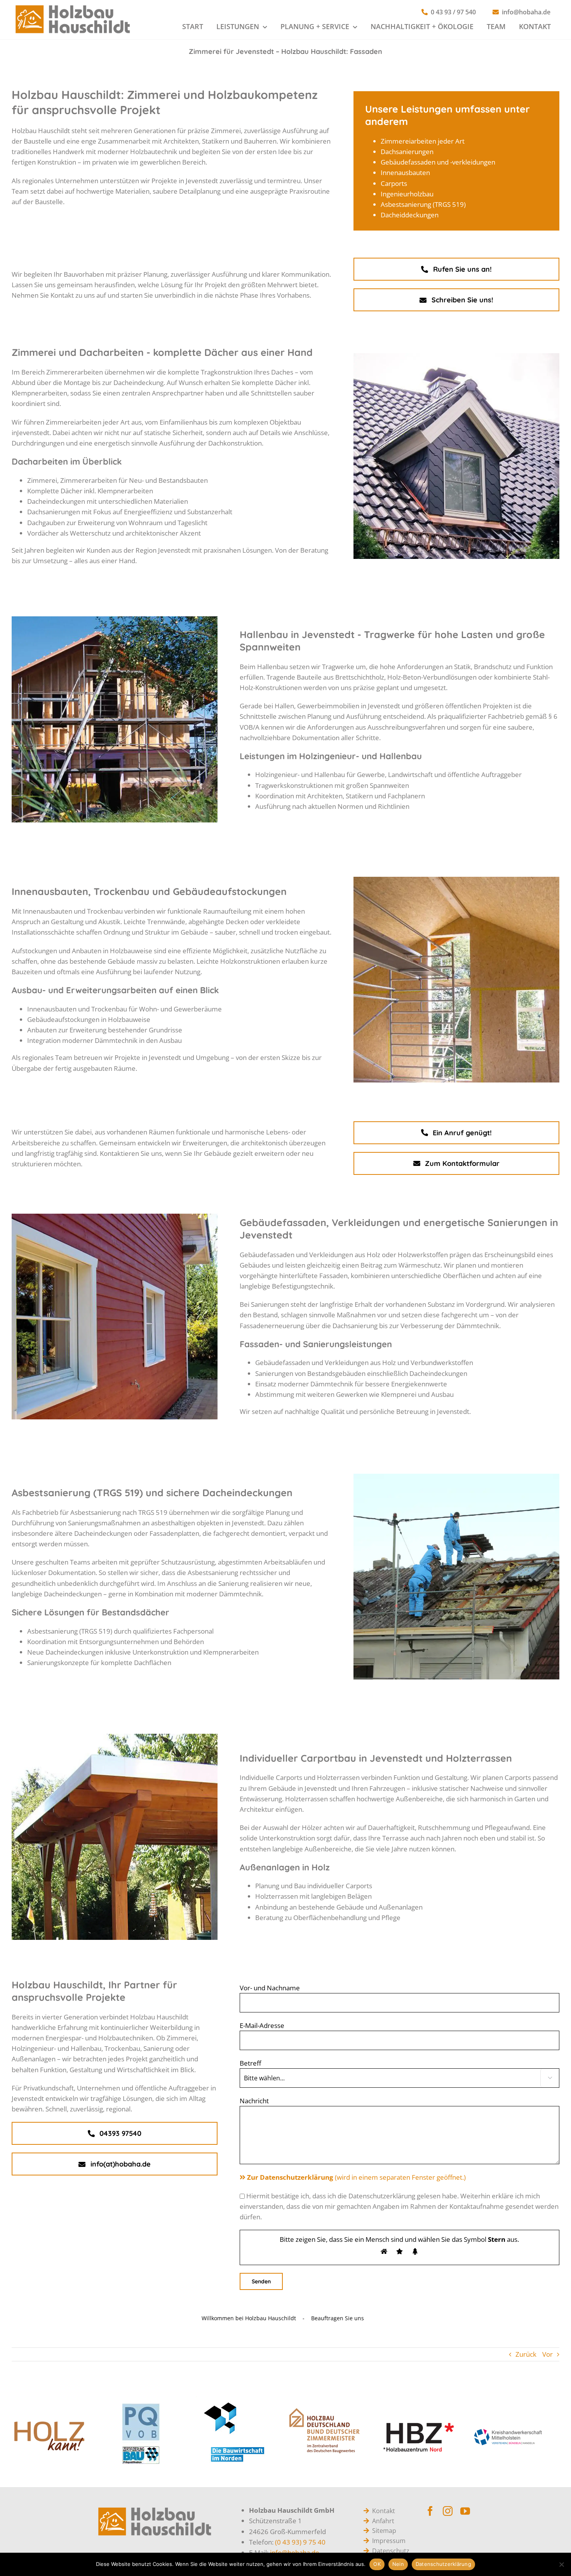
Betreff (250, 2063)
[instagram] (448, 2511)
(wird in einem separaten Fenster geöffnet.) (356, 2177)
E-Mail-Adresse (262, 2025)
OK (377, 2564)
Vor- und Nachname (270, 1988)
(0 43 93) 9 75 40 (300, 2542)
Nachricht (254, 2101)
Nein (398, 2564)
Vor (547, 2354)
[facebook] (430, 2511)
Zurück (526, 2354)
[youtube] (465, 2511)
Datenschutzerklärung (443, 2564)
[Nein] (561, 2564)
